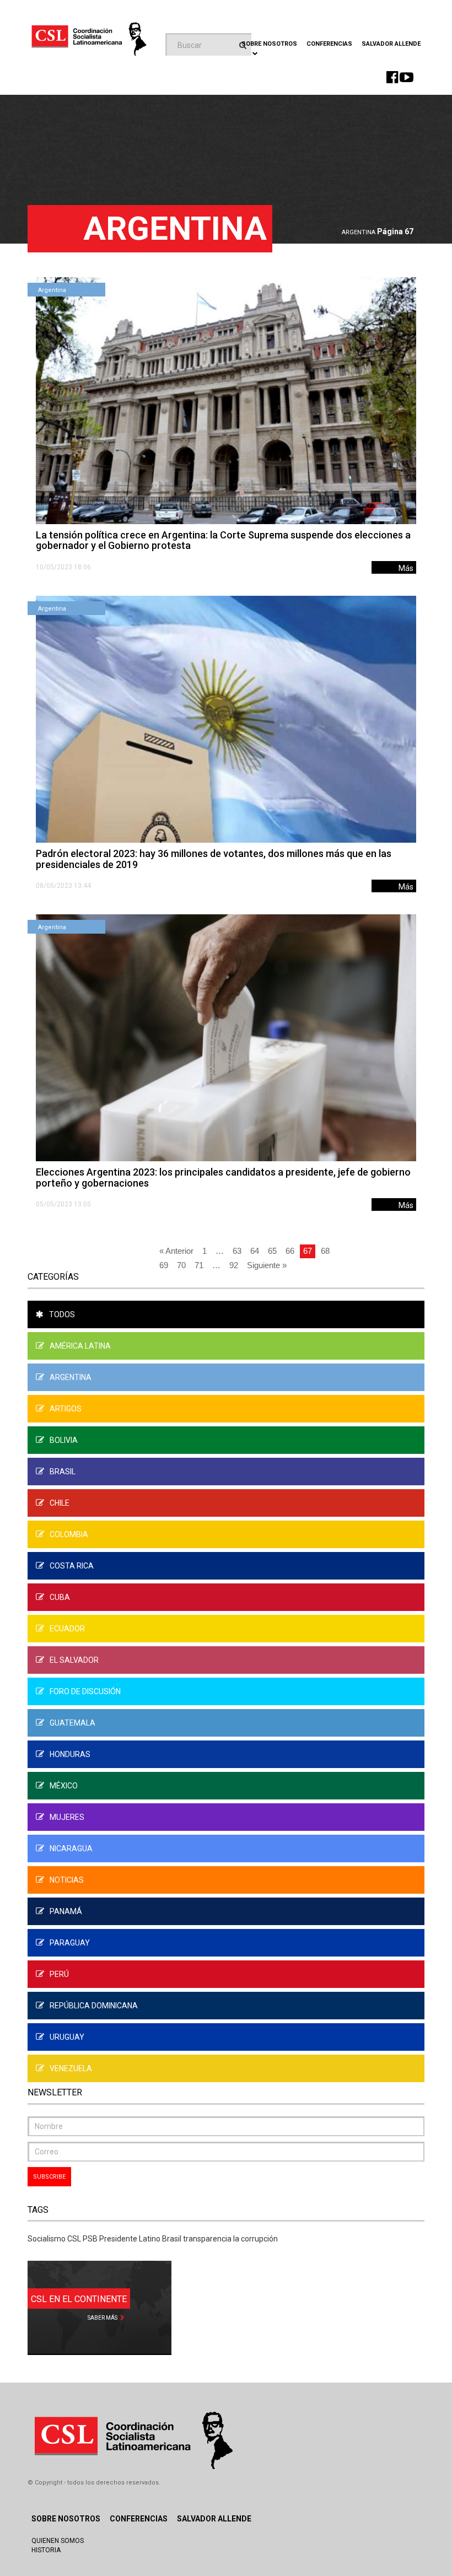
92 (234, 1265)
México (64, 1786)
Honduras (70, 1754)
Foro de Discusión (85, 1691)
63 (237, 1251)
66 (290, 1251)
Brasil (63, 1472)
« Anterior (176, 1251)
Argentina (359, 232)
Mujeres (67, 1817)
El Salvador (74, 1660)
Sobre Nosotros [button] (269, 44)
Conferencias (329, 44)
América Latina (80, 1346)
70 (181, 1265)
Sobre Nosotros (66, 2519)
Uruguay (67, 2037)
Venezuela (71, 2068)
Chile (60, 1503)
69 (164, 1265)
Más (406, 568)
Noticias (67, 1880)
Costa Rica (72, 1566)
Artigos (66, 1409)
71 (199, 1265)
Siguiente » (267, 1265)
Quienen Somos (58, 2541)
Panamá (66, 1911)
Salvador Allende (391, 44)
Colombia (69, 1534)
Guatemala (72, 1723)
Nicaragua (71, 1849)
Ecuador (67, 1629)
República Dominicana (94, 2006)
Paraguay (70, 1943)
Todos (62, 1314)
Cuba (60, 1597)
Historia (46, 2550)
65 (272, 1251)
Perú (59, 1974)
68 (325, 1251)
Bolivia (64, 1440)
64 (255, 1251)
